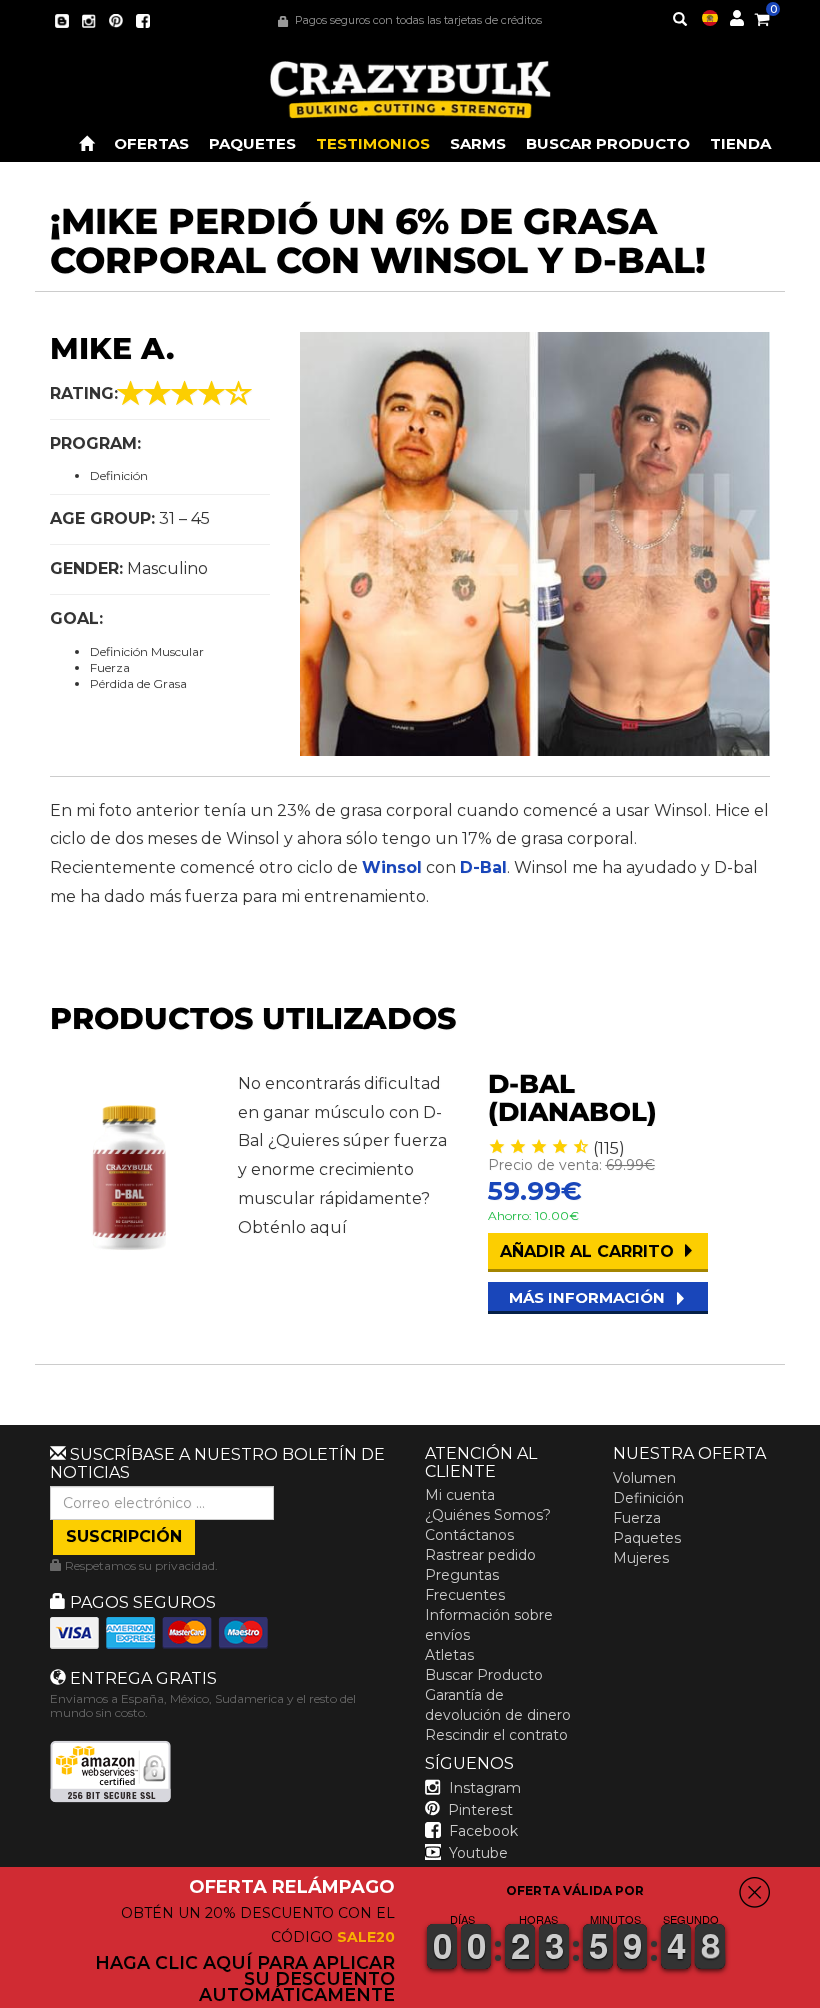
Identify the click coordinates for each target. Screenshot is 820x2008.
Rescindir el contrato (496, 1735)
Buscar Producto (484, 1675)
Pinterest (480, 1810)
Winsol (392, 867)
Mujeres (641, 1558)
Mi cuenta (460, 1495)
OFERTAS (151, 143)
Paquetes (647, 1538)
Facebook (483, 1831)
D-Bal (483, 867)
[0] (762, 16)
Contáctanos (469, 1535)
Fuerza (637, 1518)
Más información (589, 1297)
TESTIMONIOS (373, 143)
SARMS (478, 143)
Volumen (644, 1478)
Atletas (449, 1655)
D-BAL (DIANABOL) (572, 1098)
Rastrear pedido (480, 1555)
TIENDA (740, 143)
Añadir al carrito (589, 1251)
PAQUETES (252, 143)
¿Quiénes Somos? (488, 1515)
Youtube (478, 1853)
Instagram (485, 1788)
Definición (648, 1498)
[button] (819, 1994)
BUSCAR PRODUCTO (608, 143)
